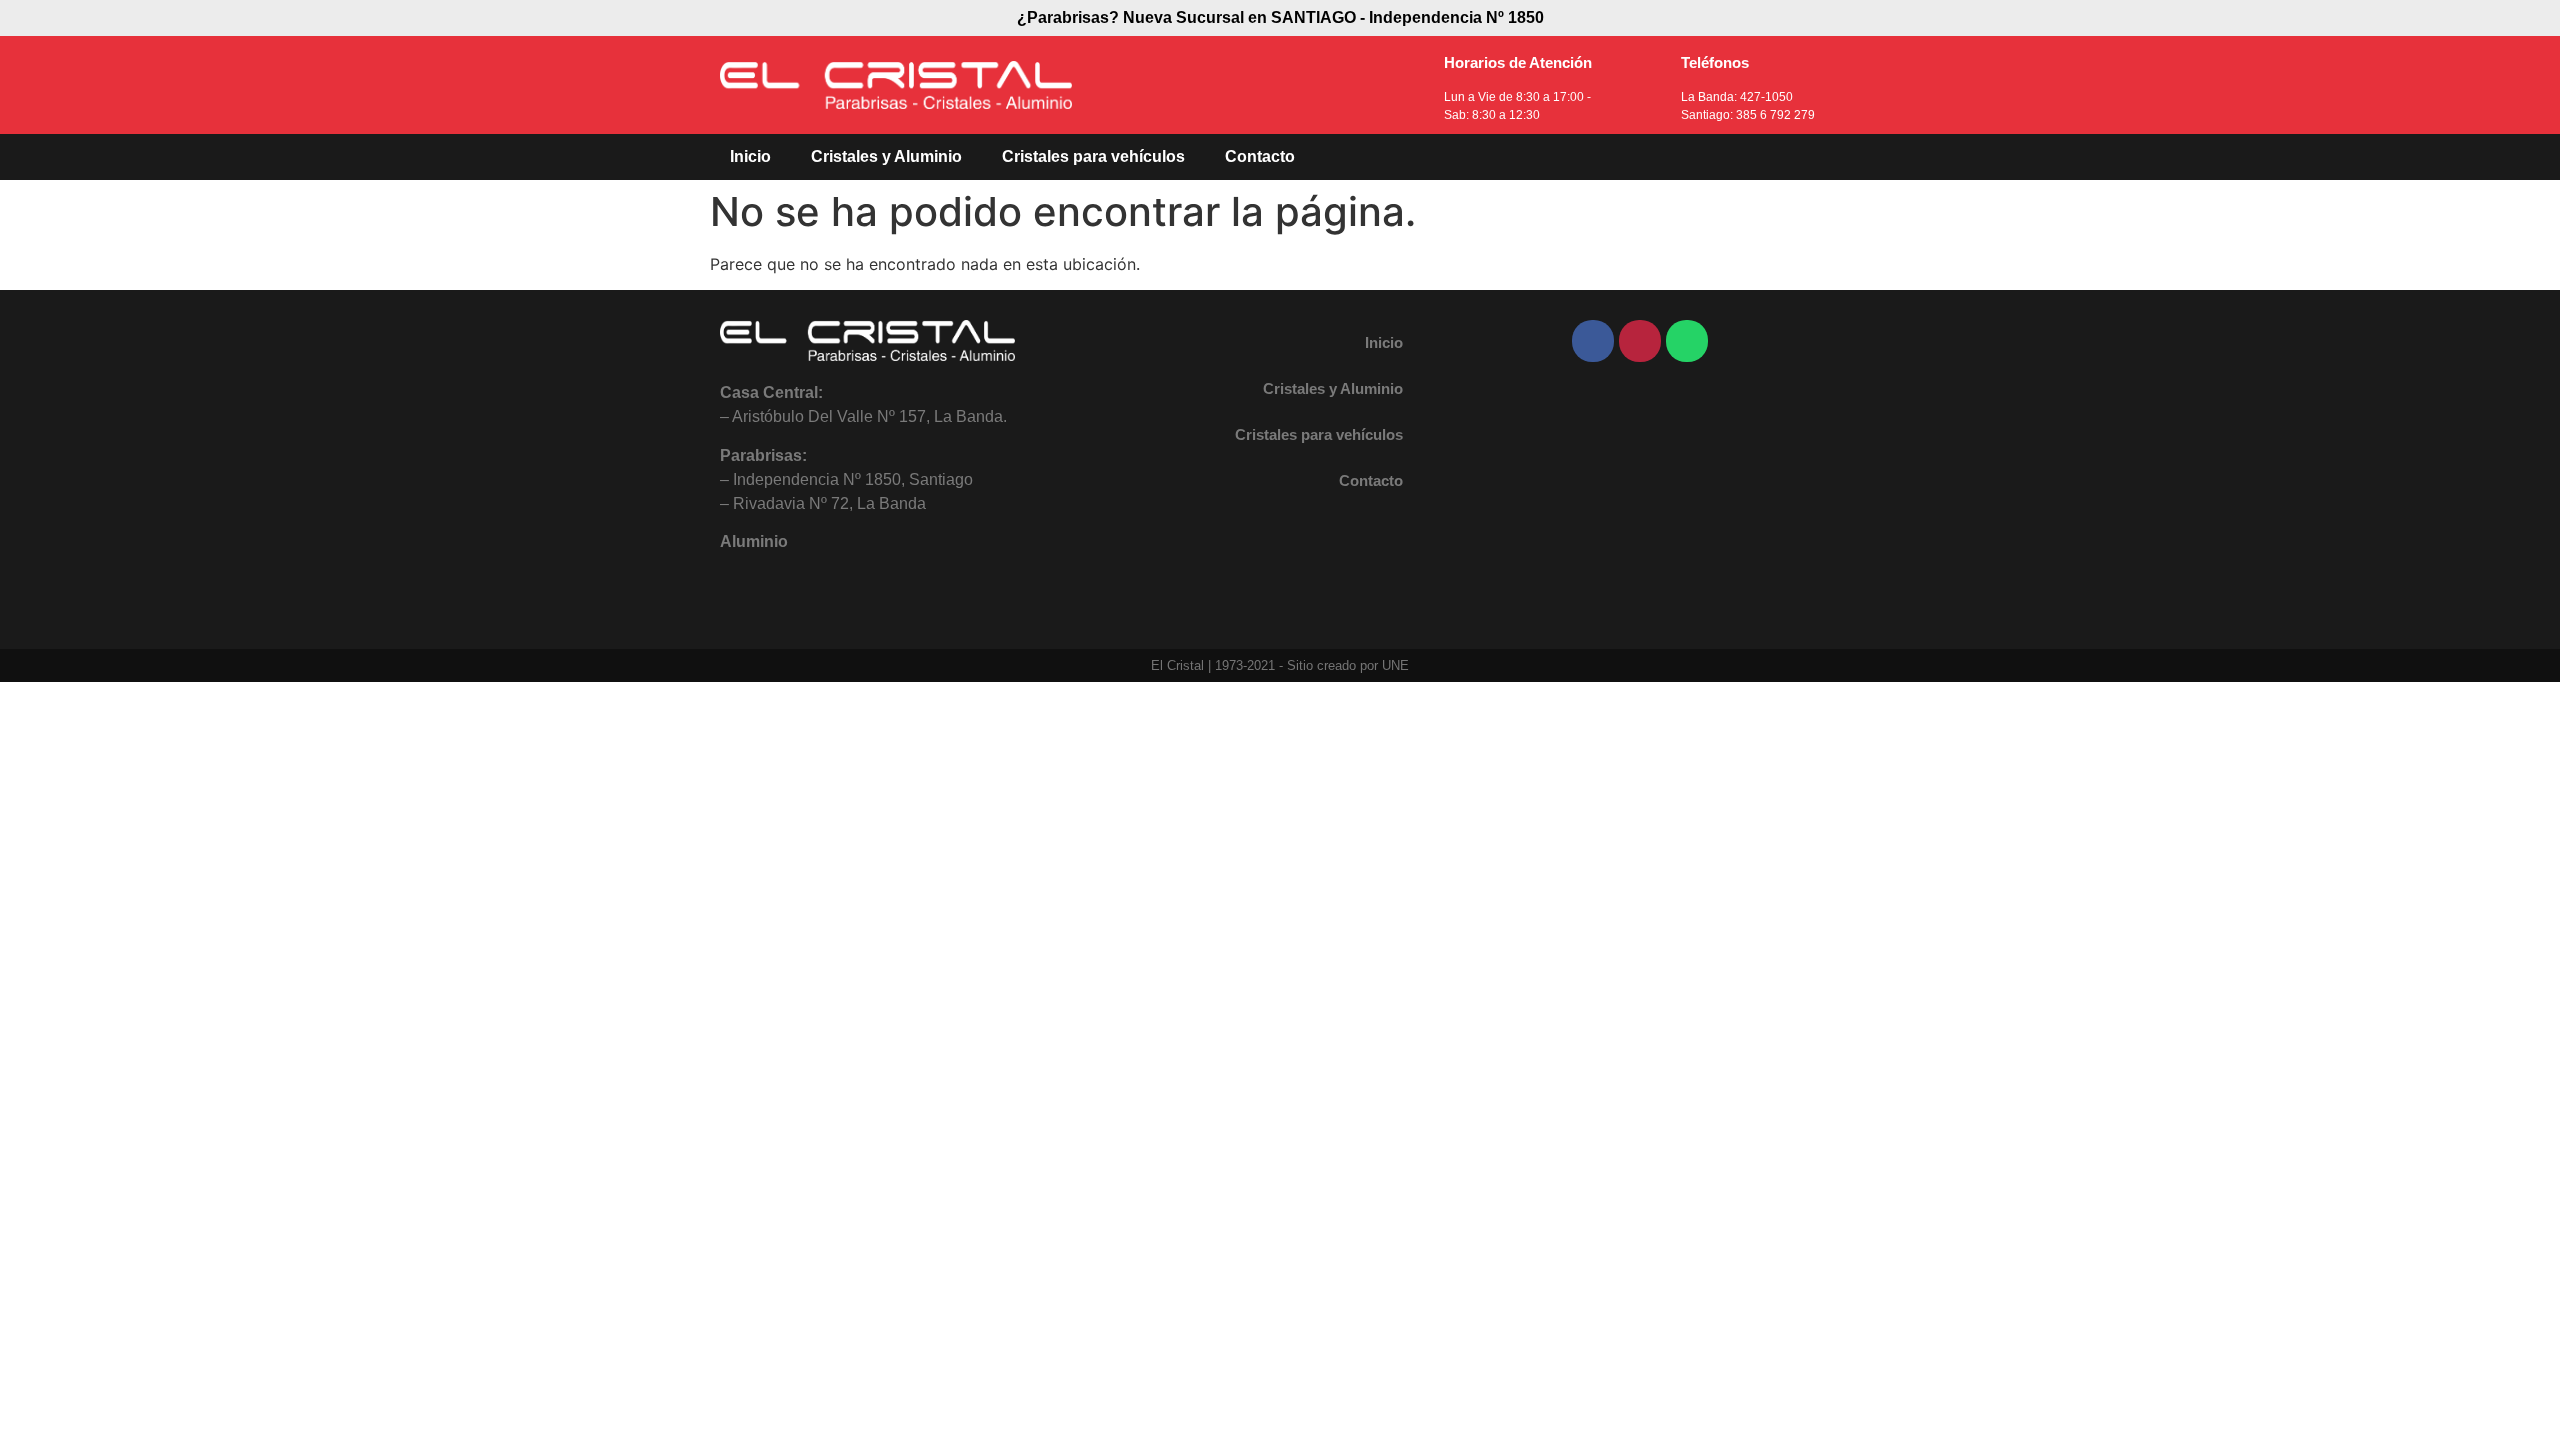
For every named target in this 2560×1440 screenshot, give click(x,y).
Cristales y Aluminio (886, 156)
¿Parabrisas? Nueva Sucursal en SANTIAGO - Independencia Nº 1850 (1280, 17)
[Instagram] (1640, 341)
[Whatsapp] (1687, 341)
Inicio (750, 156)
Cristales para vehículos (1093, 156)
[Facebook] (1593, 341)
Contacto (1260, 156)
